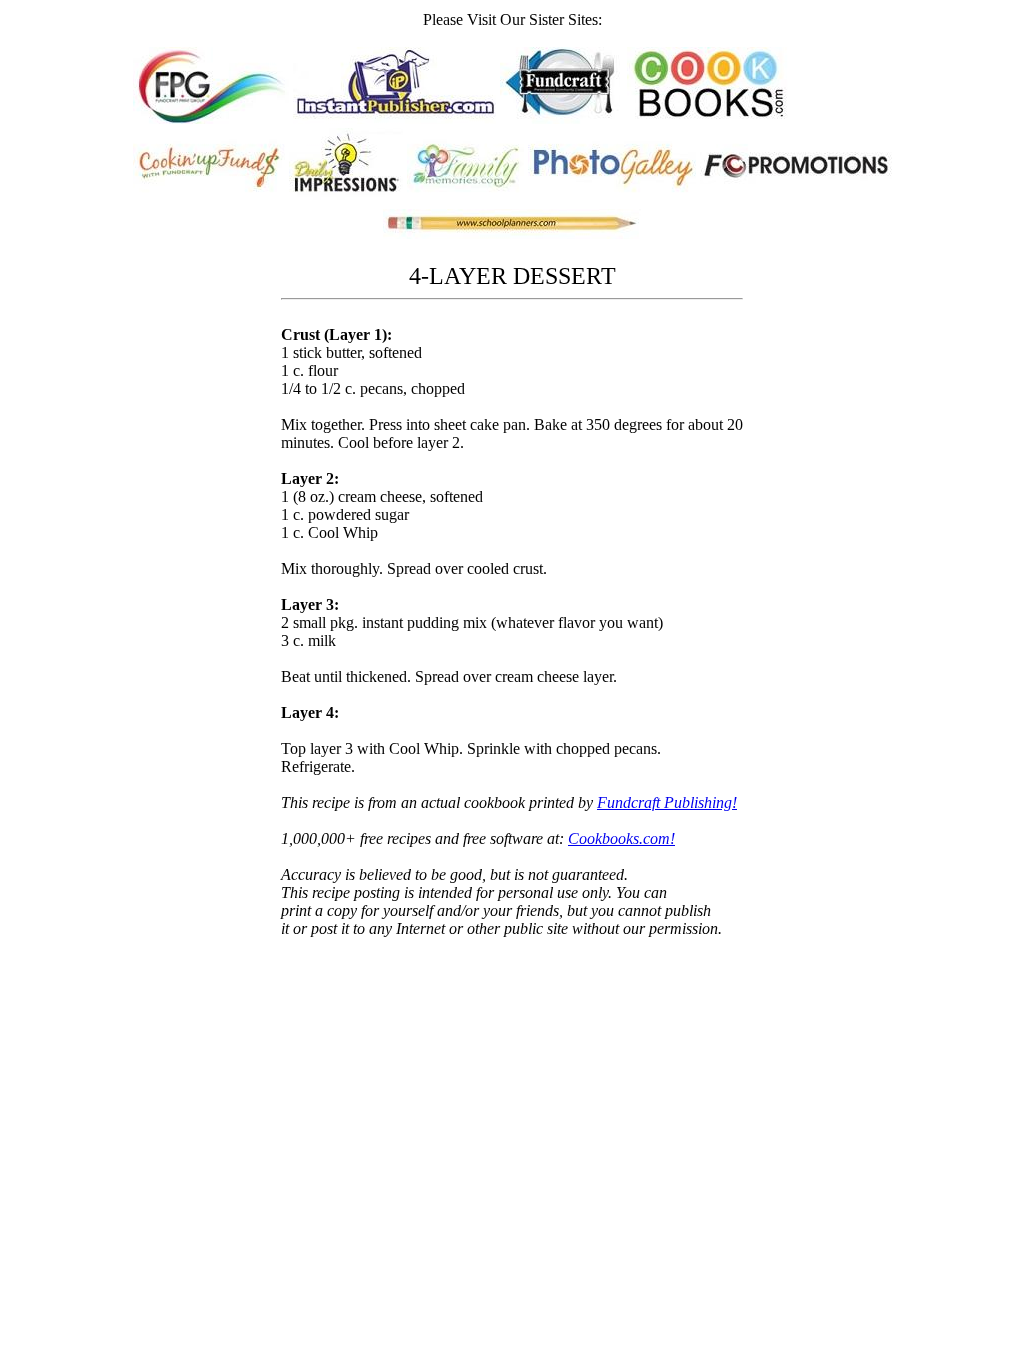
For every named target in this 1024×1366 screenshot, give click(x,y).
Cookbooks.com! (621, 838)
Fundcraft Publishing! (667, 802)
